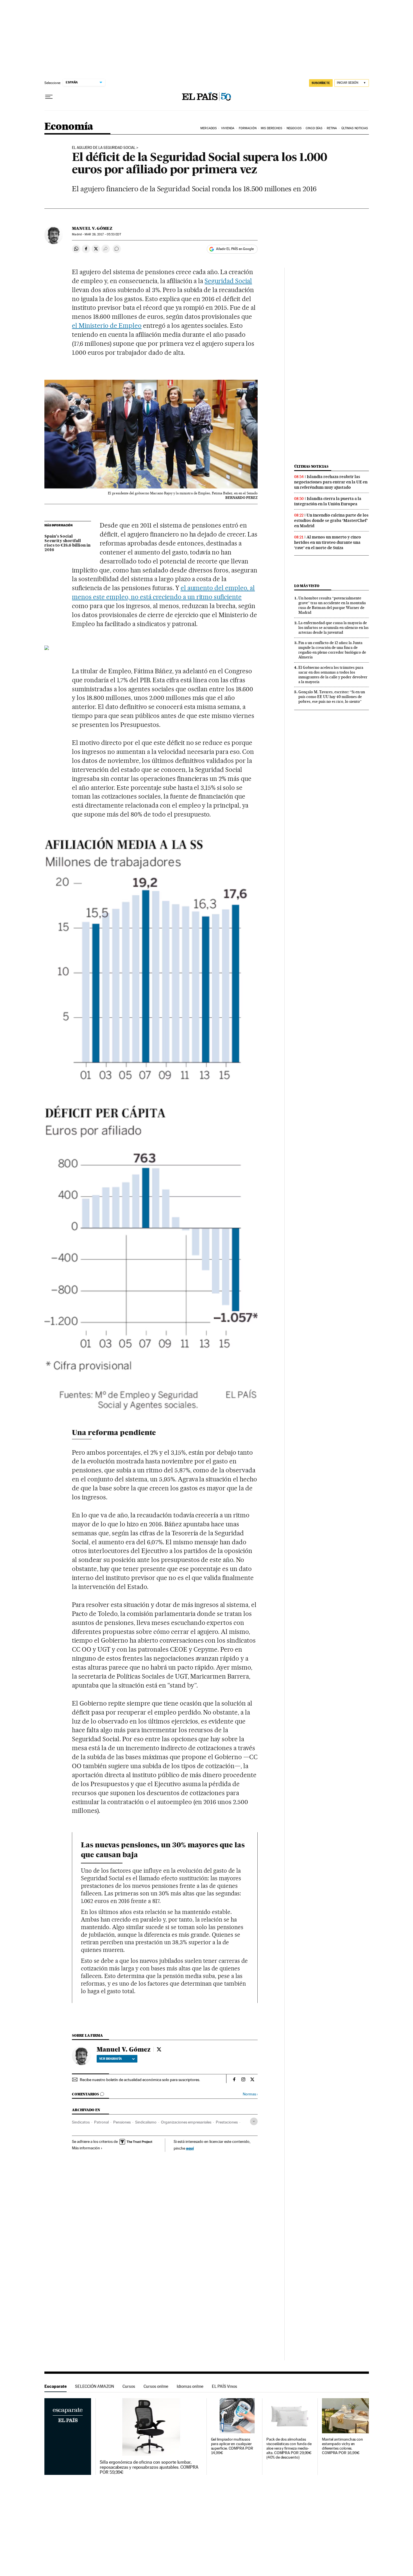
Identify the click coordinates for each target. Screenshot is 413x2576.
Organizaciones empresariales (186, 2122)
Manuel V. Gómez (92, 228)
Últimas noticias (311, 466)
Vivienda (228, 128)
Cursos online (156, 2386)
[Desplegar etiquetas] (254, 2121)
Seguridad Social (228, 281)
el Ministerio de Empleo (107, 326)
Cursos (129, 2386)
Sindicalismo (146, 2122)
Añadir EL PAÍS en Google (235, 249)
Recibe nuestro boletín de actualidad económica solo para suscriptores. (140, 2080)
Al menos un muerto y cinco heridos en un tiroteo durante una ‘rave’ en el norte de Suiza (328, 542)
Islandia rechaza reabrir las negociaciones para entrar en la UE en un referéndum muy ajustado (331, 482)
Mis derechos (271, 128)
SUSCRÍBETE (321, 83)
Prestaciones (227, 2122)
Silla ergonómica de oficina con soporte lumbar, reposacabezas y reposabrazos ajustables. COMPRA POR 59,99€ (149, 2467)
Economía (69, 127)
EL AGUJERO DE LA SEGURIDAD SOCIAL (104, 148)
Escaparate (55, 2386)
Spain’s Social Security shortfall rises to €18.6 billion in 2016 (67, 543)
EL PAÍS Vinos (224, 2386)
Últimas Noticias (355, 128)
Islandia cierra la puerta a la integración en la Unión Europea (328, 501)
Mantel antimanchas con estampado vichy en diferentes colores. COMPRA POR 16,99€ (342, 2446)
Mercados (208, 128)
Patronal (101, 2122)
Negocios (294, 128)
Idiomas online (190, 2386)
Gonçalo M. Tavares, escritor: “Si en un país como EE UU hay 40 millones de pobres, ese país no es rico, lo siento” (332, 697)
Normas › (250, 2094)
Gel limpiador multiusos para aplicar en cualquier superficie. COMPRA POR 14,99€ (232, 2446)
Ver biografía (111, 2059)
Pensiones (122, 2122)
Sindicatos (81, 2122)
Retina (332, 128)
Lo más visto (307, 586)
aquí (190, 2148)
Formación (248, 128)
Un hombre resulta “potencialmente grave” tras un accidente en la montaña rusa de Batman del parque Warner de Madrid (332, 605)
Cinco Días (314, 128)
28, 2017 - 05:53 (103, 234)
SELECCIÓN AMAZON (95, 2386)
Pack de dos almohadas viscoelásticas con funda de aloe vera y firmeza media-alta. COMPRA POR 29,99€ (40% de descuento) (289, 2448)
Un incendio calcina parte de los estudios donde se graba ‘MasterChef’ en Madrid (331, 520)
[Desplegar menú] (49, 97)
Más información (86, 2148)
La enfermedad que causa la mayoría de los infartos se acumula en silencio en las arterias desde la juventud (333, 627)
